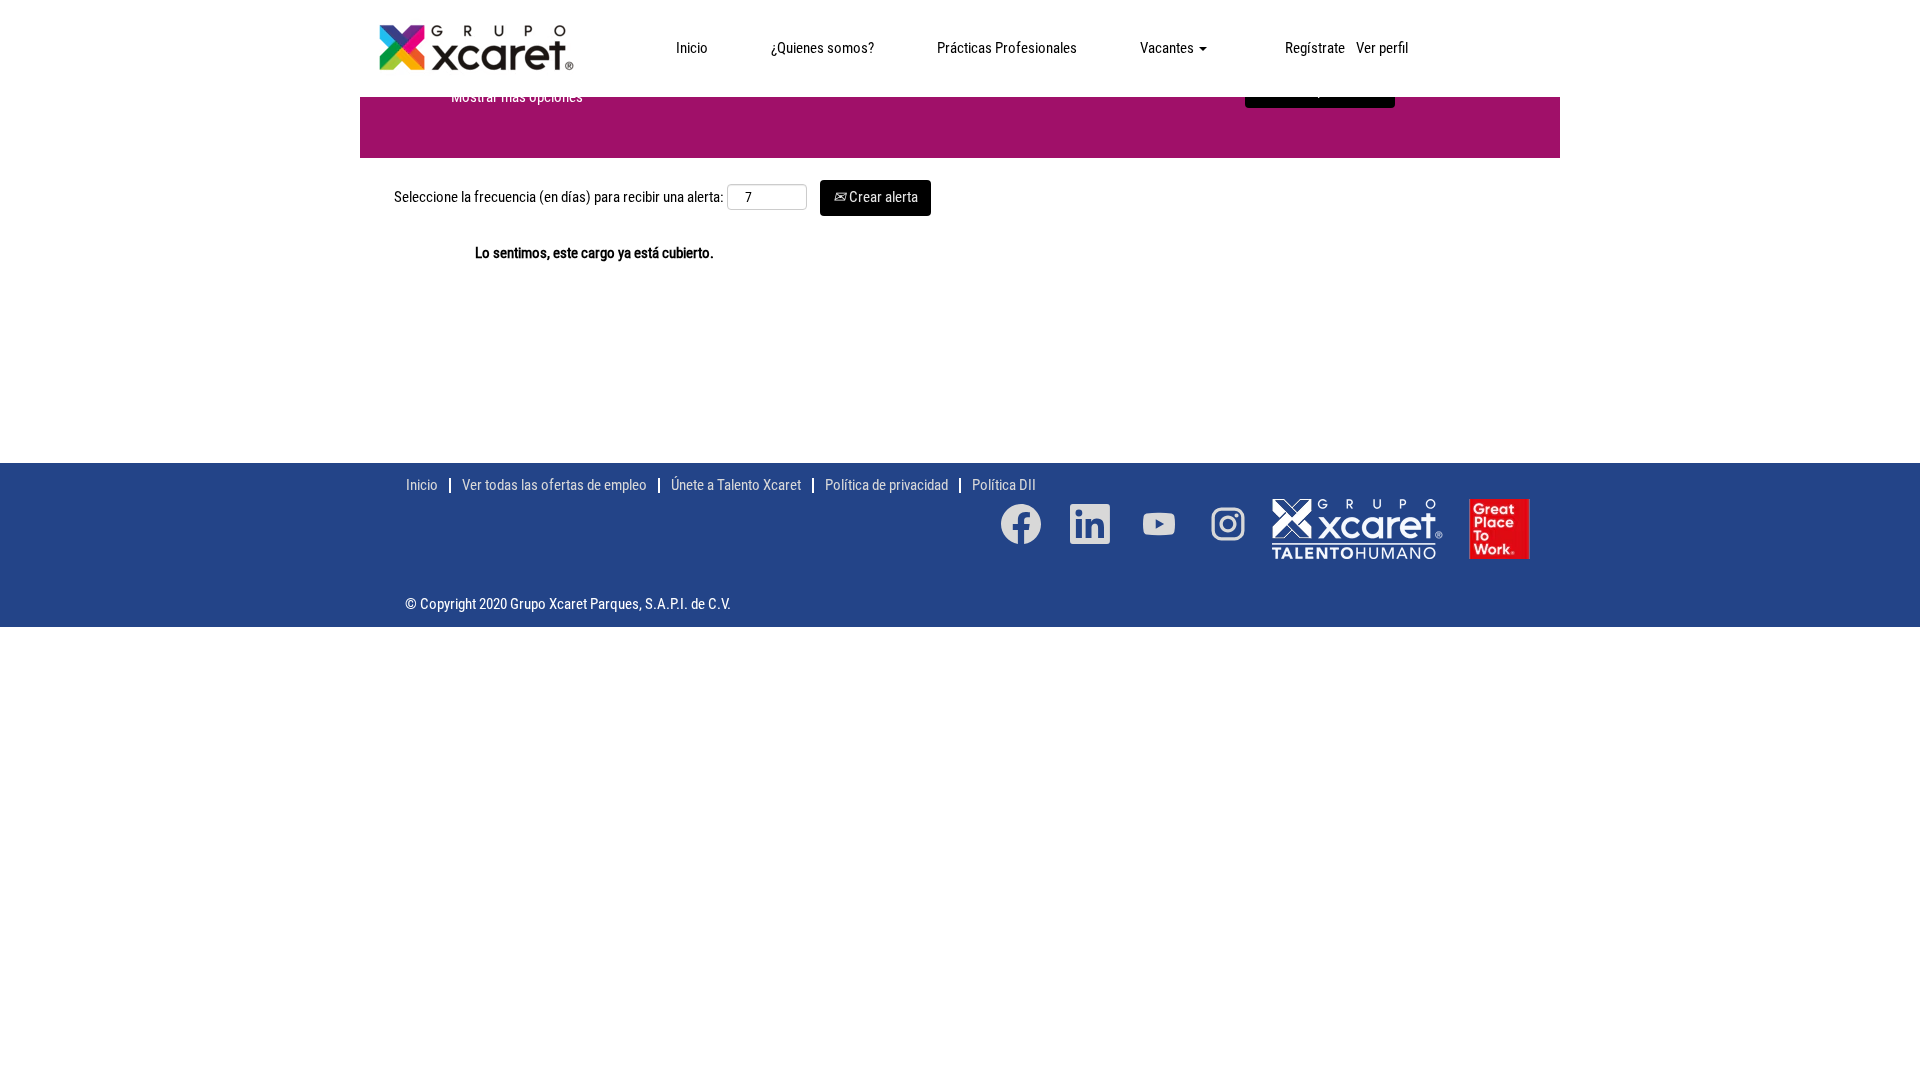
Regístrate (1315, 48)
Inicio (692, 48)
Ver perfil (1382, 48)
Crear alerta (882, 197)
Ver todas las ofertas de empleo (554, 485)
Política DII (1004, 485)
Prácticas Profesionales (1007, 48)
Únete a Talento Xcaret (736, 485)
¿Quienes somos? (822, 48)
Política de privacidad (886, 485)
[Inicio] (475, 48)
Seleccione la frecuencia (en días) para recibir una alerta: (559, 197)
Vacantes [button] (1168, 48)
